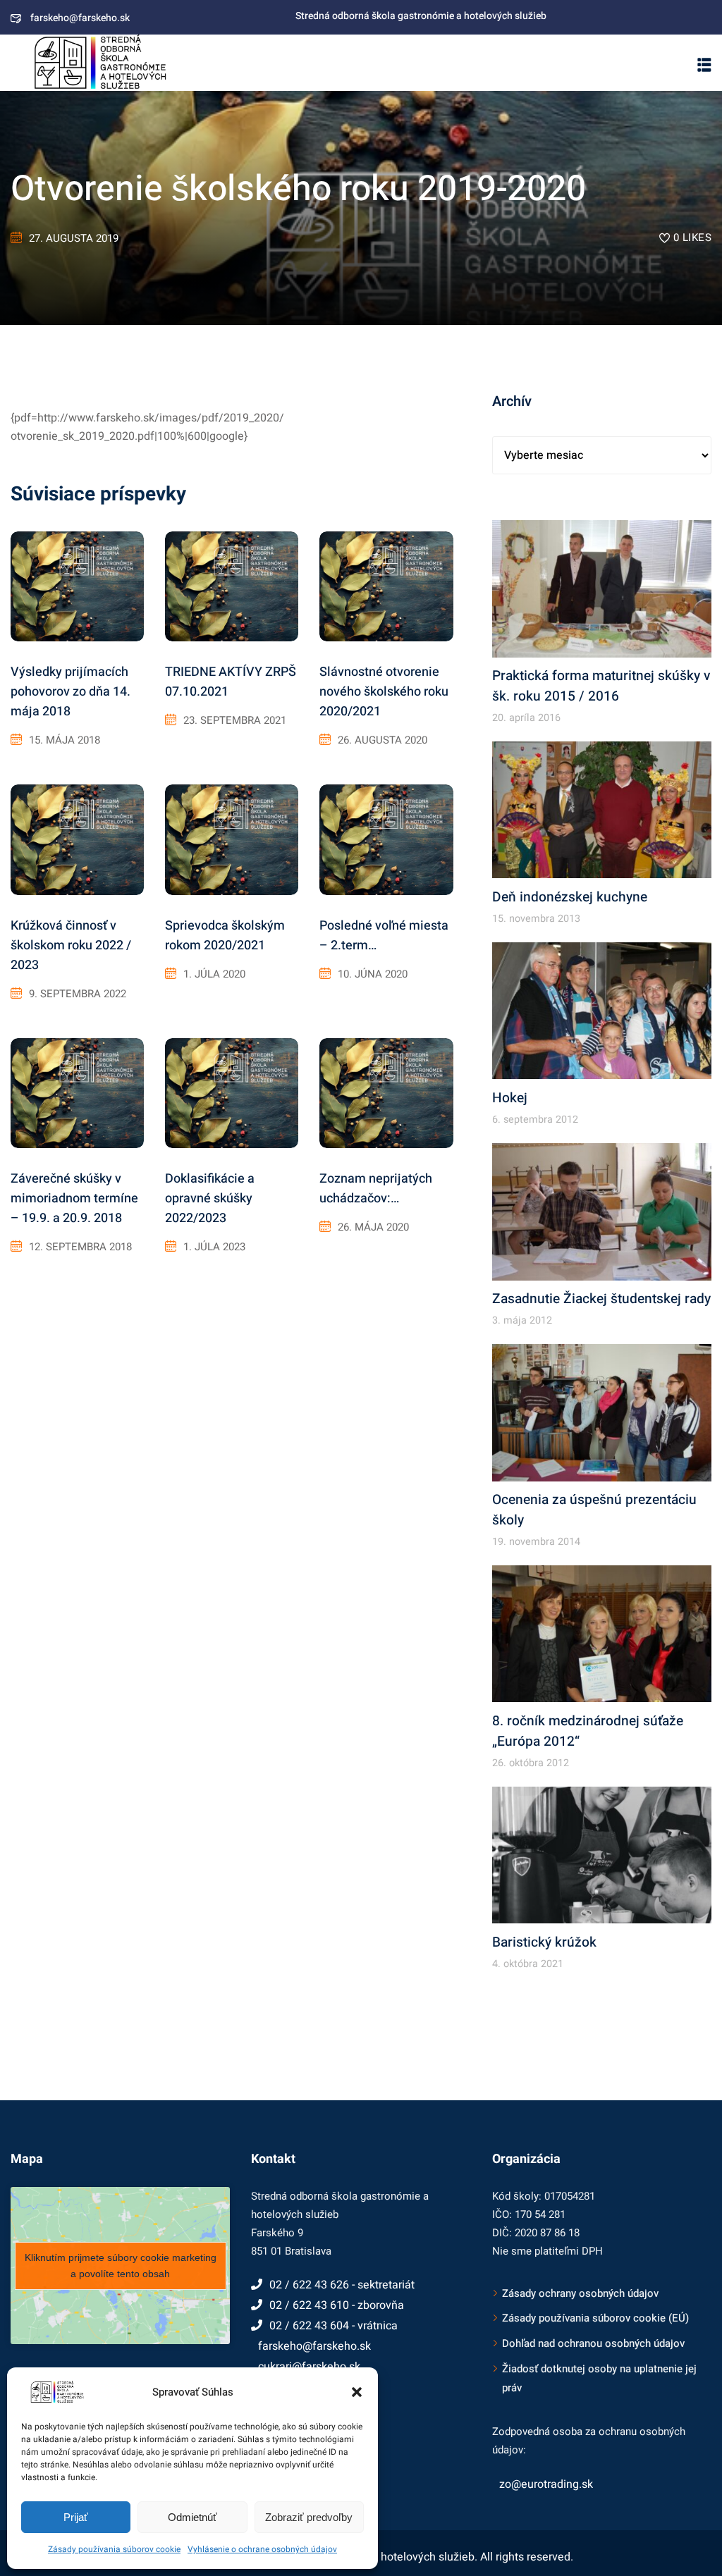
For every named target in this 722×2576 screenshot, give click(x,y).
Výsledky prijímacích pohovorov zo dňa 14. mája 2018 (71, 692)
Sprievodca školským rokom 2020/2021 (225, 936)
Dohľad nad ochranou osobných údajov (593, 2343)
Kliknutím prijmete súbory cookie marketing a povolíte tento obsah (121, 2266)
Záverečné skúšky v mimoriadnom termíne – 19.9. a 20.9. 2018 (74, 1198)
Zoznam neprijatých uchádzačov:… (376, 1189)
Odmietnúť (192, 2517)
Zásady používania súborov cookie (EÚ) (595, 2318)
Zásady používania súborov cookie (114, 2549)
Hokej (510, 1098)
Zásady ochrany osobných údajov (580, 2293)
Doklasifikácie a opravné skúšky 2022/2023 (210, 1198)
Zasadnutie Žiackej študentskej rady (601, 1299)
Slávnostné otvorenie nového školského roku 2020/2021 (384, 692)
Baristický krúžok (544, 1942)
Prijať (76, 2517)
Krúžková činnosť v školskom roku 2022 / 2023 (71, 945)
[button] (357, 2392)
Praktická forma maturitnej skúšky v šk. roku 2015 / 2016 (601, 686)
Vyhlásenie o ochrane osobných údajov (262, 2549)
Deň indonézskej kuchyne (570, 897)
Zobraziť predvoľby (309, 2517)
